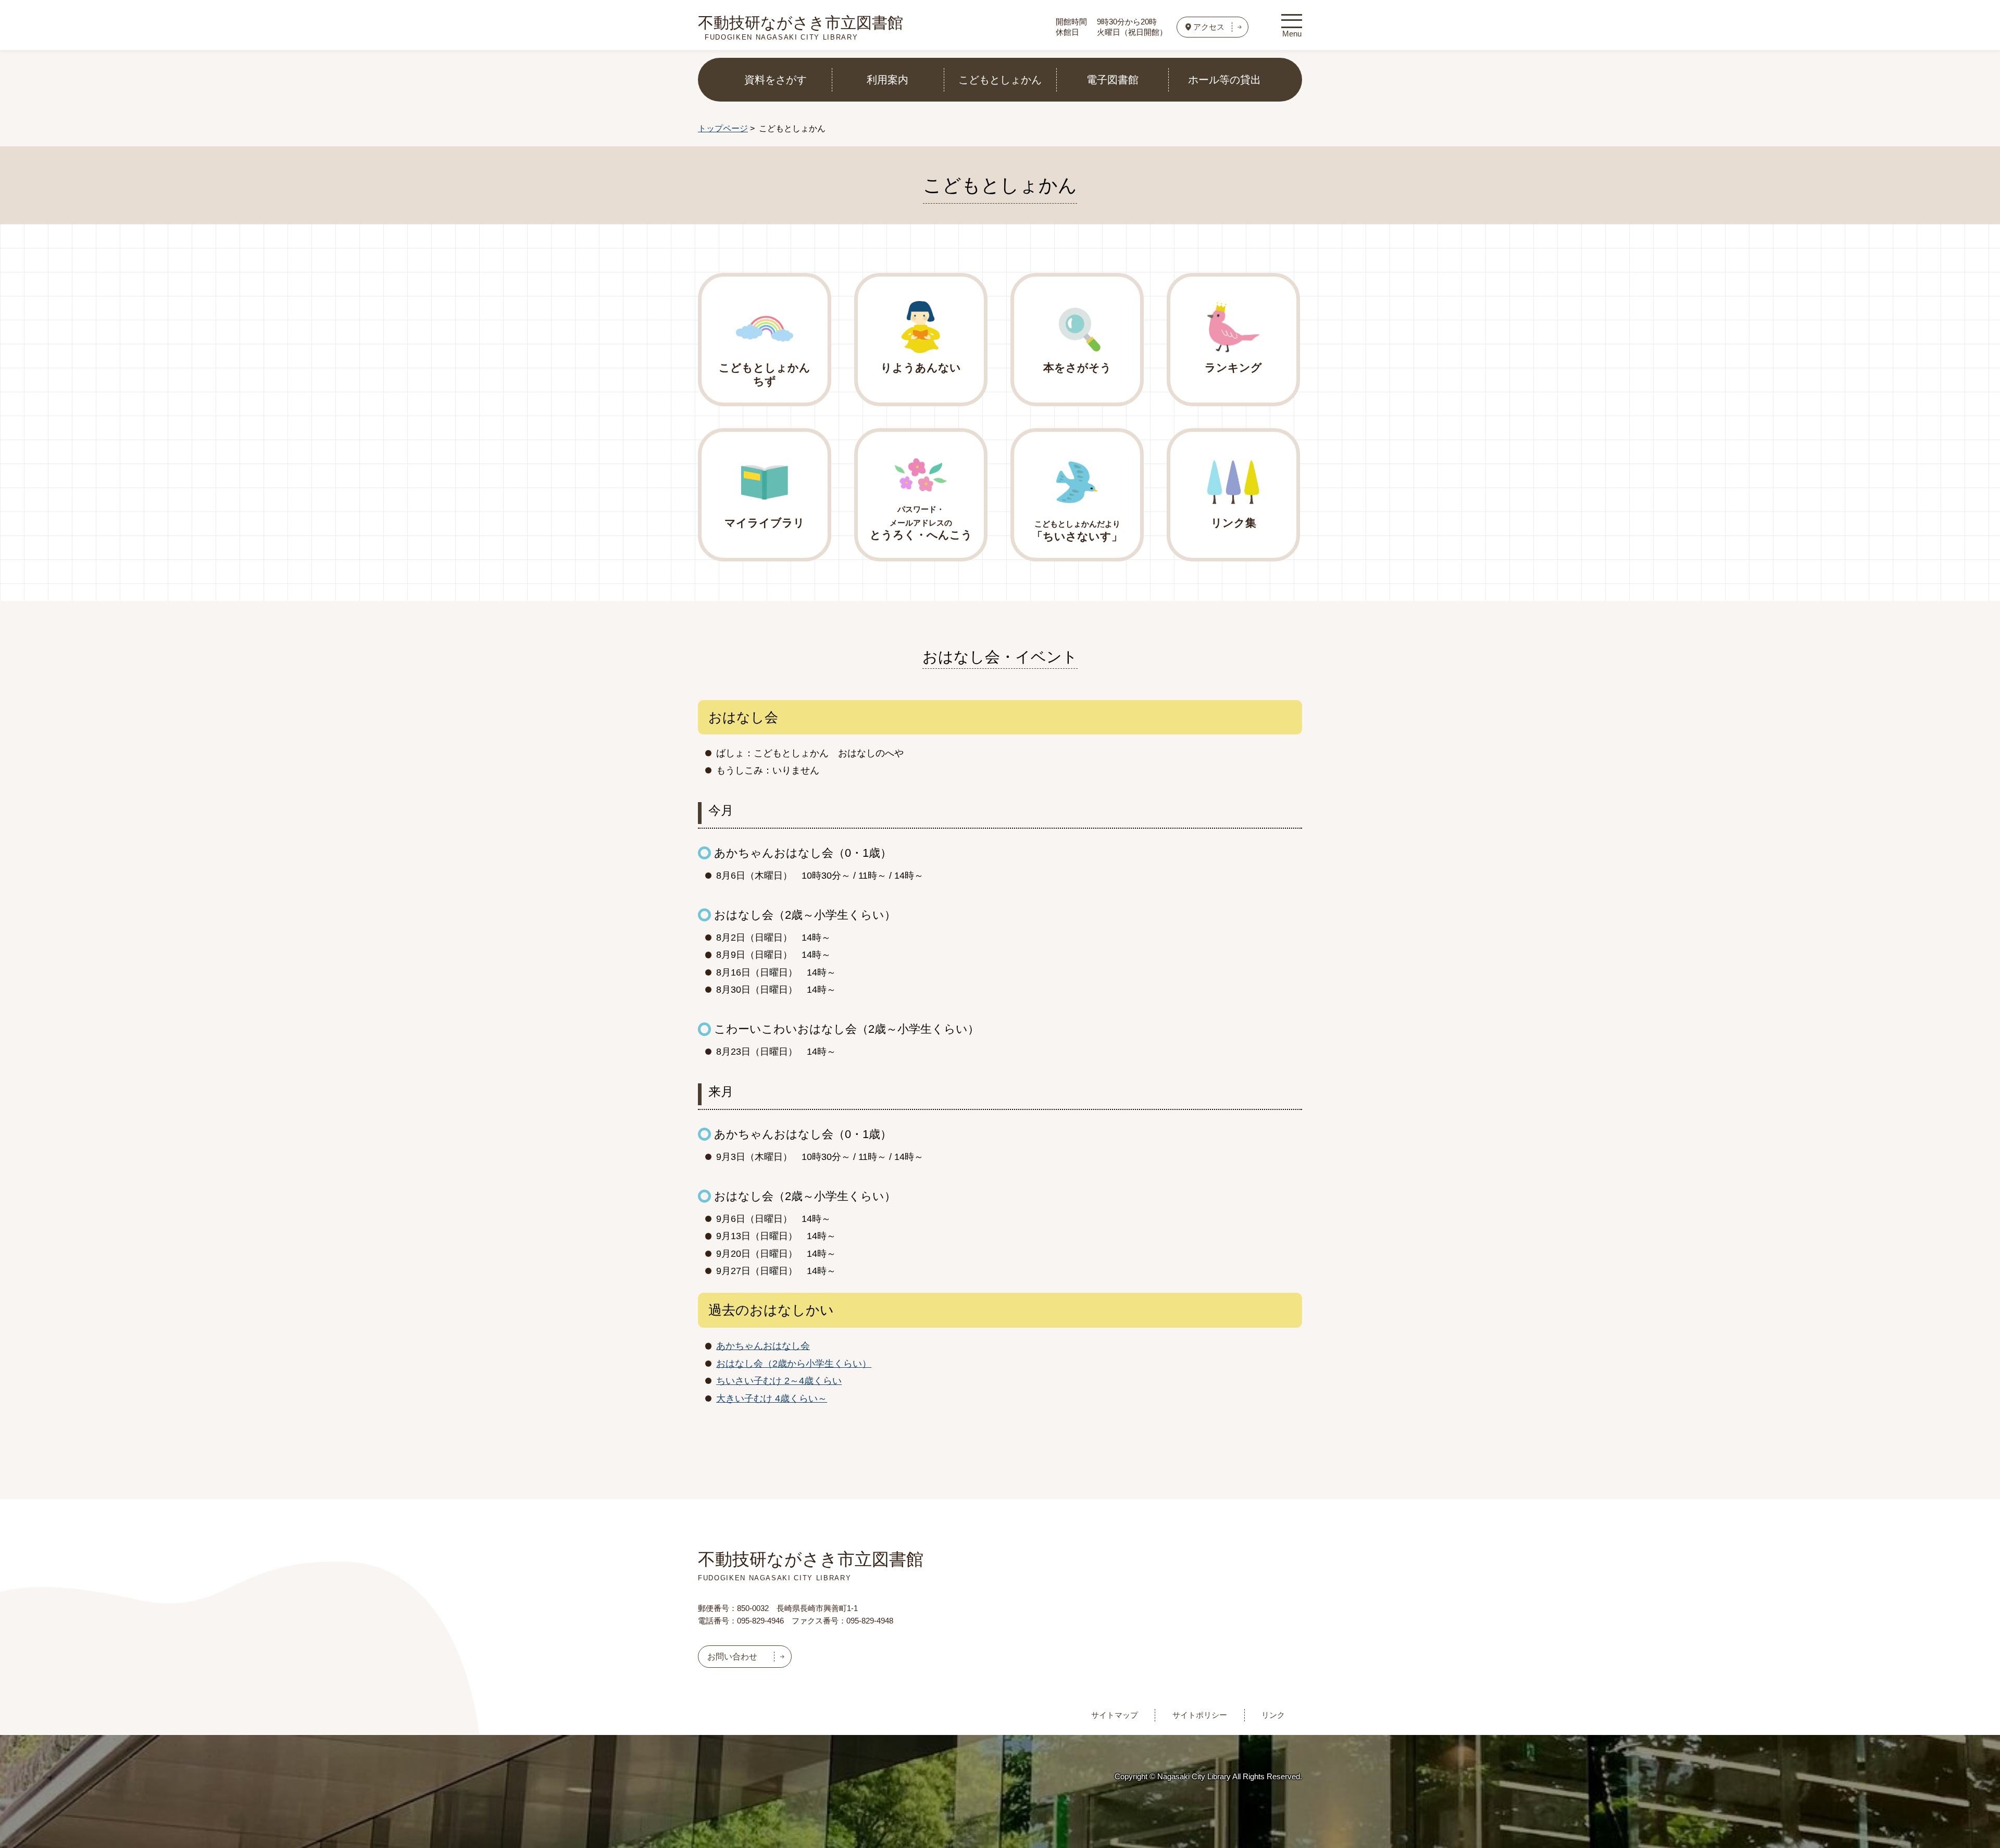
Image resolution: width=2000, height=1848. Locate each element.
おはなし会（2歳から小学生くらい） (794, 1364)
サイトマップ (1115, 1715)
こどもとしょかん (1000, 80)
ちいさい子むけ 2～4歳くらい (779, 1381)
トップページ (723, 128)
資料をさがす (776, 80)
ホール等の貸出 (1224, 80)
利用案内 (888, 80)
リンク (1273, 1715)
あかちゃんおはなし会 (763, 1346)
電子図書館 (1112, 80)
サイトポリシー (1200, 1715)
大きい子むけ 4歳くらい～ (772, 1399)
